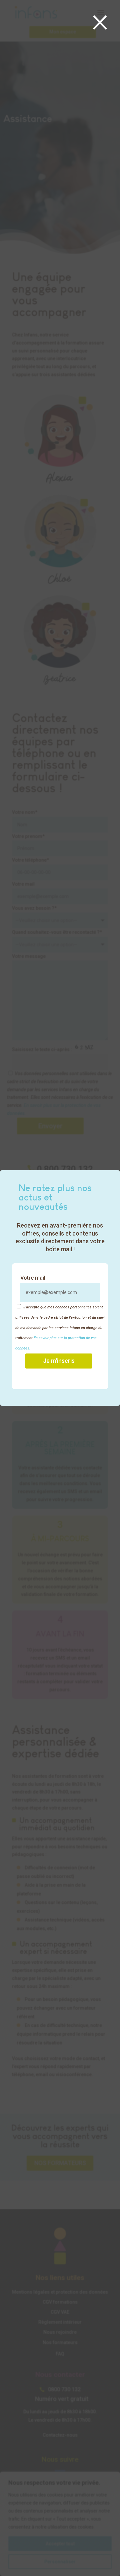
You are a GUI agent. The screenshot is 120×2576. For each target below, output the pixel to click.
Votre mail (33, 1278)
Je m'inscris (59, 1361)
